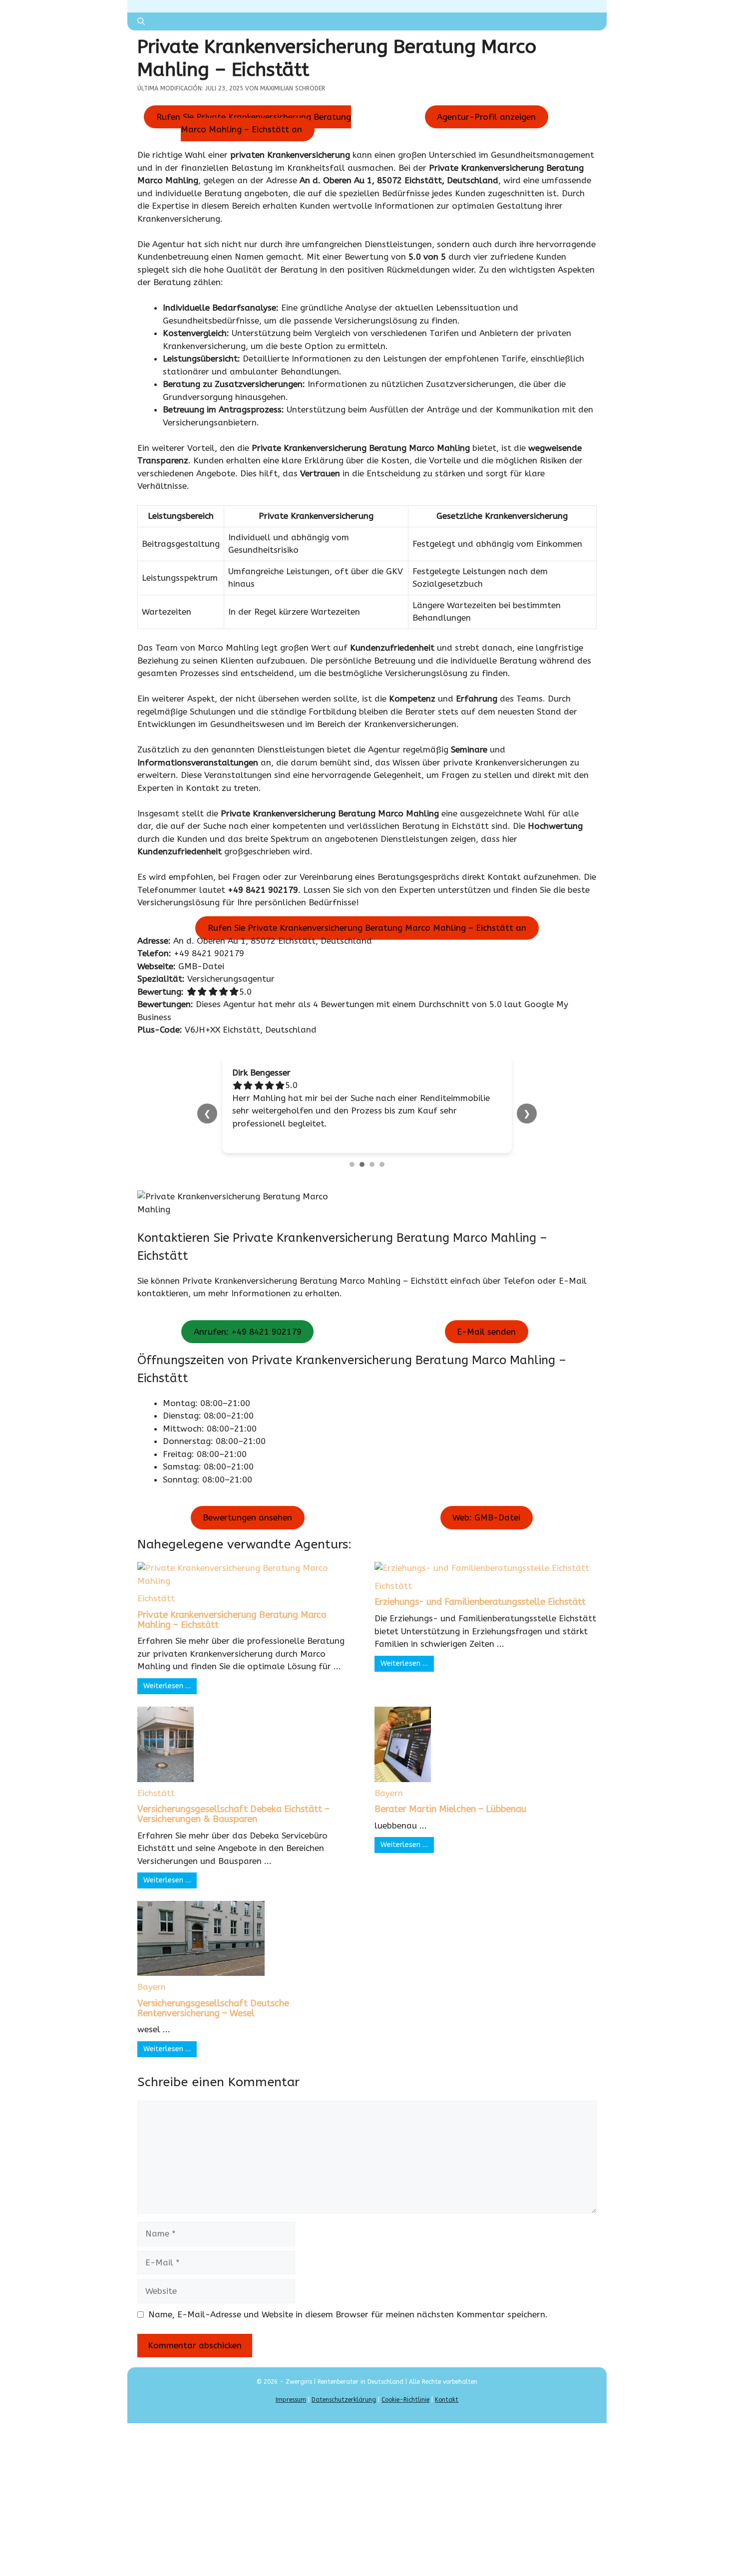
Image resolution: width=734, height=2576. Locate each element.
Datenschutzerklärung (344, 2387)
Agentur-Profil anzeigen (486, 117)
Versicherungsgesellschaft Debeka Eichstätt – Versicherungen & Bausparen (233, 1802)
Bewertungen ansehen (247, 1505)
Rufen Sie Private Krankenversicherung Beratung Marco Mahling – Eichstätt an (254, 123)
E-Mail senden (486, 1319)
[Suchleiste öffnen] (141, 21)
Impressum (291, 2387)
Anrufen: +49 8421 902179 (248, 1319)
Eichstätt (156, 1586)
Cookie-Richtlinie (405, 2387)
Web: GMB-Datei (486, 1505)
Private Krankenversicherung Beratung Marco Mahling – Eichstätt (232, 1607)
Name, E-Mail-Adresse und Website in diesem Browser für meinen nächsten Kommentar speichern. (348, 2301)
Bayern (389, 1780)
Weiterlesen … (167, 1673)
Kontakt (447, 2387)
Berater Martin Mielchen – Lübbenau (450, 1797)
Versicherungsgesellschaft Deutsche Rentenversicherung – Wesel (213, 1995)
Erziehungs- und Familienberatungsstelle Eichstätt (480, 1589)
